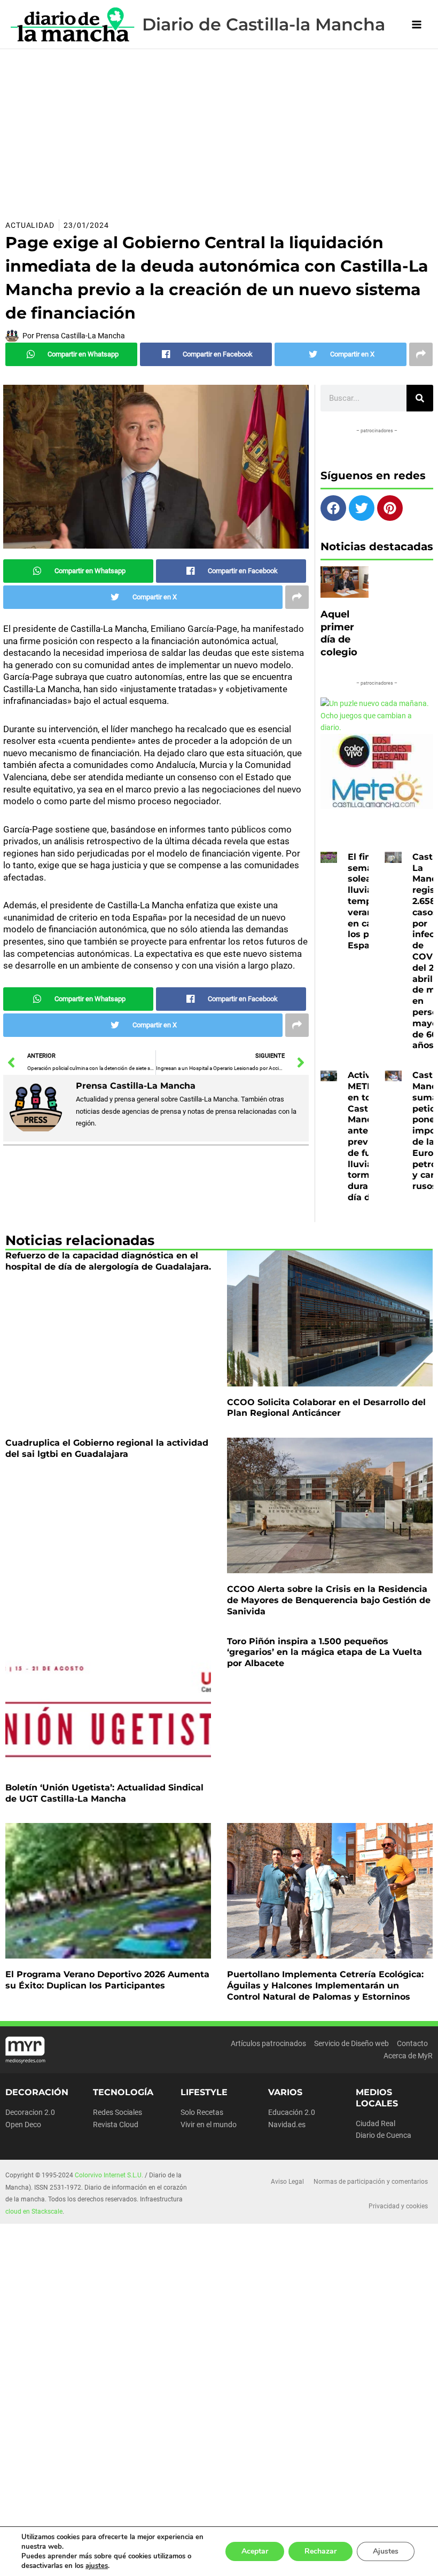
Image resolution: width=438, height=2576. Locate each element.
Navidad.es (287, 2125)
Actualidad (30, 225)
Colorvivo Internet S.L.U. (109, 2175)
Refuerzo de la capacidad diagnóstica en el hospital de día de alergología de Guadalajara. (108, 1261)
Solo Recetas (202, 2112)
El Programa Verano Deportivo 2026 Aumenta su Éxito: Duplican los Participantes (107, 1980)
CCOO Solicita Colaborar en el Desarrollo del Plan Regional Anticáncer (326, 1408)
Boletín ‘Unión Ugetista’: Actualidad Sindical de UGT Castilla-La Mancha (104, 1793)
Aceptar (255, 2551)
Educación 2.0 (292, 2112)
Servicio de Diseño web (351, 2043)
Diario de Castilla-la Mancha (264, 24)
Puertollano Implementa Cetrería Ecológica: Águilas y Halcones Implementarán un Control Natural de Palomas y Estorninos (325, 1985)
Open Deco (23, 2125)
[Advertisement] (219, 129)
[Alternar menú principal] (417, 24)
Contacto (412, 2043)
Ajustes (386, 2551)
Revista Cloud (116, 2125)
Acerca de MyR (408, 2056)
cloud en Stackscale (34, 2212)
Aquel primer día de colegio (339, 633)
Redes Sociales (118, 2112)
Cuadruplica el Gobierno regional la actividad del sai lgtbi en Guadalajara (107, 1448)
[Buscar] (420, 398)
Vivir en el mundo (209, 2125)
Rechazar (320, 2551)
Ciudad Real (376, 2123)
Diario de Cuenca (384, 2135)
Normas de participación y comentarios (371, 2182)
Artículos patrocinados (268, 2043)
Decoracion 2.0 (30, 2112)
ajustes (97, 2566)
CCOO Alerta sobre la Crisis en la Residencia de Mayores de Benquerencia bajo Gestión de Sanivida (329, 1600)
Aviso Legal (287, 2182)
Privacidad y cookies (398, 2206)
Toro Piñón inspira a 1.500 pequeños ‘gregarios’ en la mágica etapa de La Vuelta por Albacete (324, 1652)
